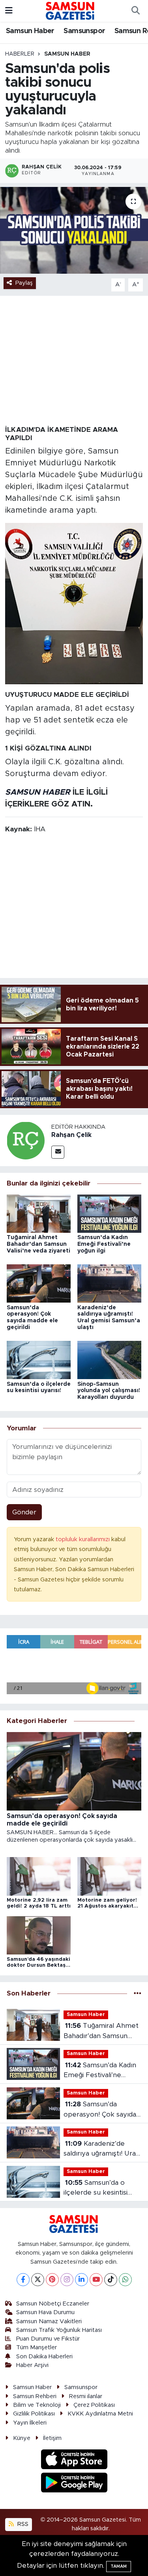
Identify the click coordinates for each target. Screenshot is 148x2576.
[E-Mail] (58, 1152)
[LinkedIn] (81, 2280)
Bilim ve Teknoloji (37, 2405)
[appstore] (74, 2461)
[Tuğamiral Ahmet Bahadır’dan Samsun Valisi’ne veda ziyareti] (39, 1213)
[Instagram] (67, 2280)
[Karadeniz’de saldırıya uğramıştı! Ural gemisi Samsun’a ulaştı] (109, 1283)
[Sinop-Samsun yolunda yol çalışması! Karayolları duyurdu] (109, 1360)
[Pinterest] (52, 2280)
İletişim (52, 2438)
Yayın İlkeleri (30, 2423)
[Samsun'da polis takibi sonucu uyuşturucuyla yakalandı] (74, 230)
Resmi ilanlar (86, 2396)
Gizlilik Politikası (34, 2414)
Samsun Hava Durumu (45, 2312)
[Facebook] (23, 2280)
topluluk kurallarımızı (83, 1539)
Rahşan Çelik (71, 1135)
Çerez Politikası (94, 2405)
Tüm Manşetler (37, 2347)
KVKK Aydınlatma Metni (100, 2414)
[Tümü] (138, 1994)
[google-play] (74, 2484)
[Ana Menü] (9, 11)
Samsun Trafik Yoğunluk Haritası (59, 2330)
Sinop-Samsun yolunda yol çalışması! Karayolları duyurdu (109, 1391)
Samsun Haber (30, 31)
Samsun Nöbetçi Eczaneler (53, 2304)
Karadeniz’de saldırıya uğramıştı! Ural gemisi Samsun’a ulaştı (100, 2149)
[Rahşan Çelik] (26, 1140)
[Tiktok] (111, 2280)
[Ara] (135, 11)
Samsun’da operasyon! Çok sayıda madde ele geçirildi (100, 2110)
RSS (22, 2524)
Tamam (119, 2566)
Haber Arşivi (32, 2365)
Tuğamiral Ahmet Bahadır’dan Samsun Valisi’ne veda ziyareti (38, 1244)
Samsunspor (84, 31)
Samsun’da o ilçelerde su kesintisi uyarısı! (96, 2189)
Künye (22, 2438)
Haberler (20, 54)
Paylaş (24, 283)
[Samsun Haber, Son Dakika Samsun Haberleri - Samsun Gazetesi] (70, 11)
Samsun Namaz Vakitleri (49, 2321)
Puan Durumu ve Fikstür (48, 2339)
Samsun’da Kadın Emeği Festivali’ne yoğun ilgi (104, 1244)
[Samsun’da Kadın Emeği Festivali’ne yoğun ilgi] (109, 1213)
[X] (38, 2280)
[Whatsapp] (125, 2280)
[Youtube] (96, 2280)
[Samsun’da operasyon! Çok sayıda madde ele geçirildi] (39, 1283)
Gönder (24, 1512)
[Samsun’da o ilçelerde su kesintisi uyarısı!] (39, 1360)
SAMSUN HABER (38, 792)
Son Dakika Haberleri (44, 2357)
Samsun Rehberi (35, 2396)
